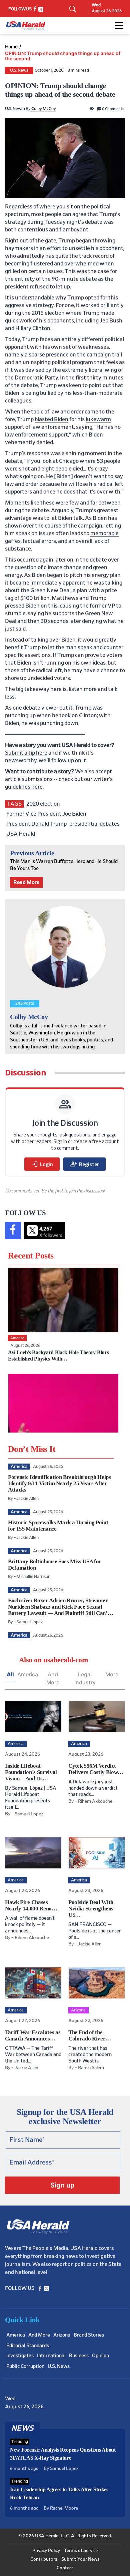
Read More (26, 882)
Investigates (20, 2356)
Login (42, 1164)
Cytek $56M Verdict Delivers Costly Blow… (96, 1769)
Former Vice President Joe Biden (46, 814)
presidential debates (94, 824)
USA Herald (21, 834)
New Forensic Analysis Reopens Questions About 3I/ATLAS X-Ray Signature (63, 2454)
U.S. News (19, 71)
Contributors (44, 2559)
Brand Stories (89, 2335)
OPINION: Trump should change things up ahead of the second (63, 56)
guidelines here (24, 787)
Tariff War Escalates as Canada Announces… (33, 2035)
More (112, 1674)
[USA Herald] (26, 26)
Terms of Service (81, 2551)
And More (53, 1678)
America (28, 1674)
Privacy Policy (46, 2551)
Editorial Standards (28, 2346)
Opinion (100, 2356)
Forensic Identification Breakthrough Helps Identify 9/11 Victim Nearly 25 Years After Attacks (59, 1483)
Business (79, 2356)
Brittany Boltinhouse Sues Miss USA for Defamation (55, 1565)
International (51, 2356)
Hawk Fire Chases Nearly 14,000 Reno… (31, 1905)
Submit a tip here (26, 753)
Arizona (62, 2335)
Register (84, 1164)
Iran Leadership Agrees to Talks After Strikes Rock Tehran (59, 2493)
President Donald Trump (36, 824)
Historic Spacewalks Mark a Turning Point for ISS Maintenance (58, 1526)
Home (11, 47)
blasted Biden (51, 419)
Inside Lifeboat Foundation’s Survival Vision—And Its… (31, 1772)
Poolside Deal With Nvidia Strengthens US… (91, 1909)
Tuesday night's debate (73, 222)
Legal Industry (85, 1678)
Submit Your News (80, 2559)
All (10, 1674)
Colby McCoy (44, 109)
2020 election (43, 804)
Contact (65, 2568)
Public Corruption (25, 2366)
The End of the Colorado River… (90, 2035)
